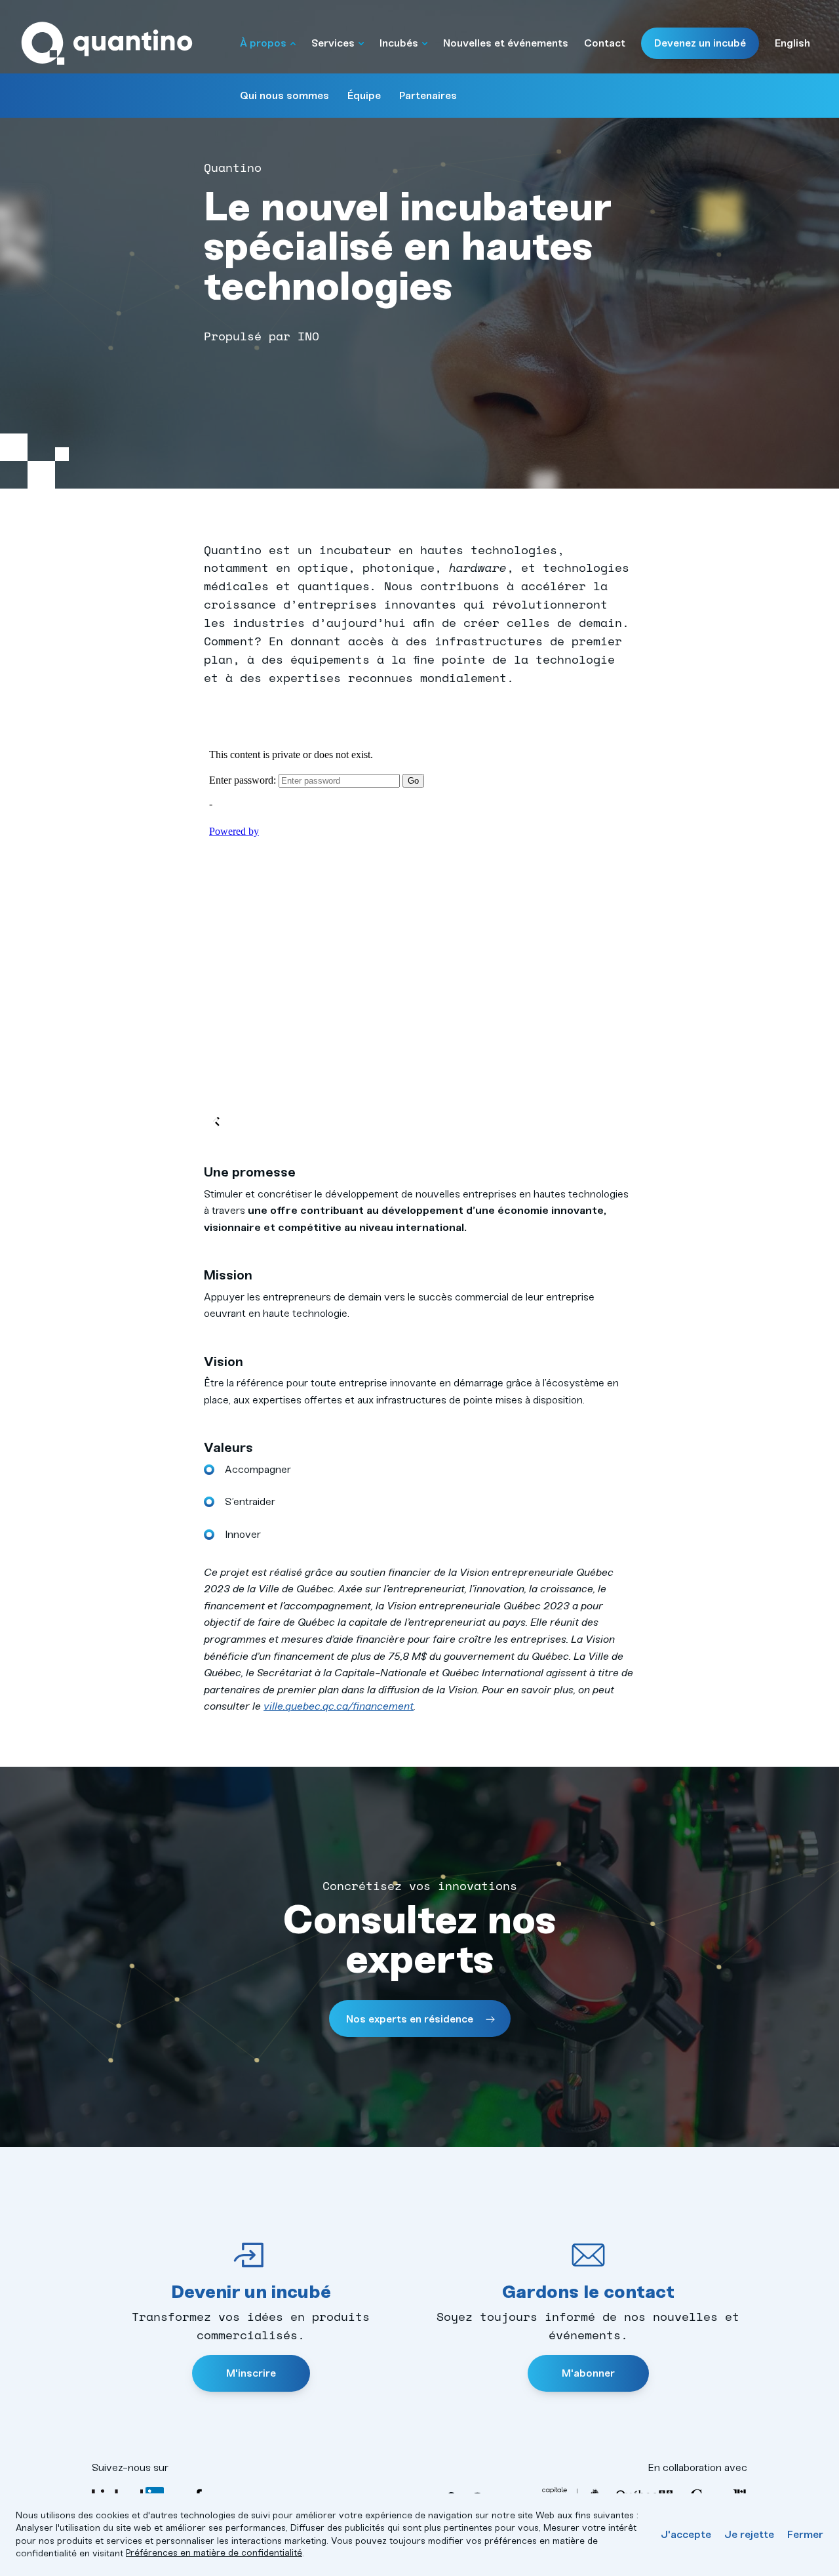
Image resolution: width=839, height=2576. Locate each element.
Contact (605, 43)
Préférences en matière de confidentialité (214, 2553)
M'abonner (588, 2373)
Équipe (364, 95)
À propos (263, 43)
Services (333, 43)
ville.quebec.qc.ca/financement (339, 1706)
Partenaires (428, 95)
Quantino (107, 44)
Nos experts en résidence (411, 2019)
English (792, 43)
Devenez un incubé (700, 43)
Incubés (399, 43)
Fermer (805, 2534)
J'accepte (686, 2534)
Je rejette (749, 2534)
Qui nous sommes (284, 95)
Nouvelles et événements (506, 43)
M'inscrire (251, 2373)
